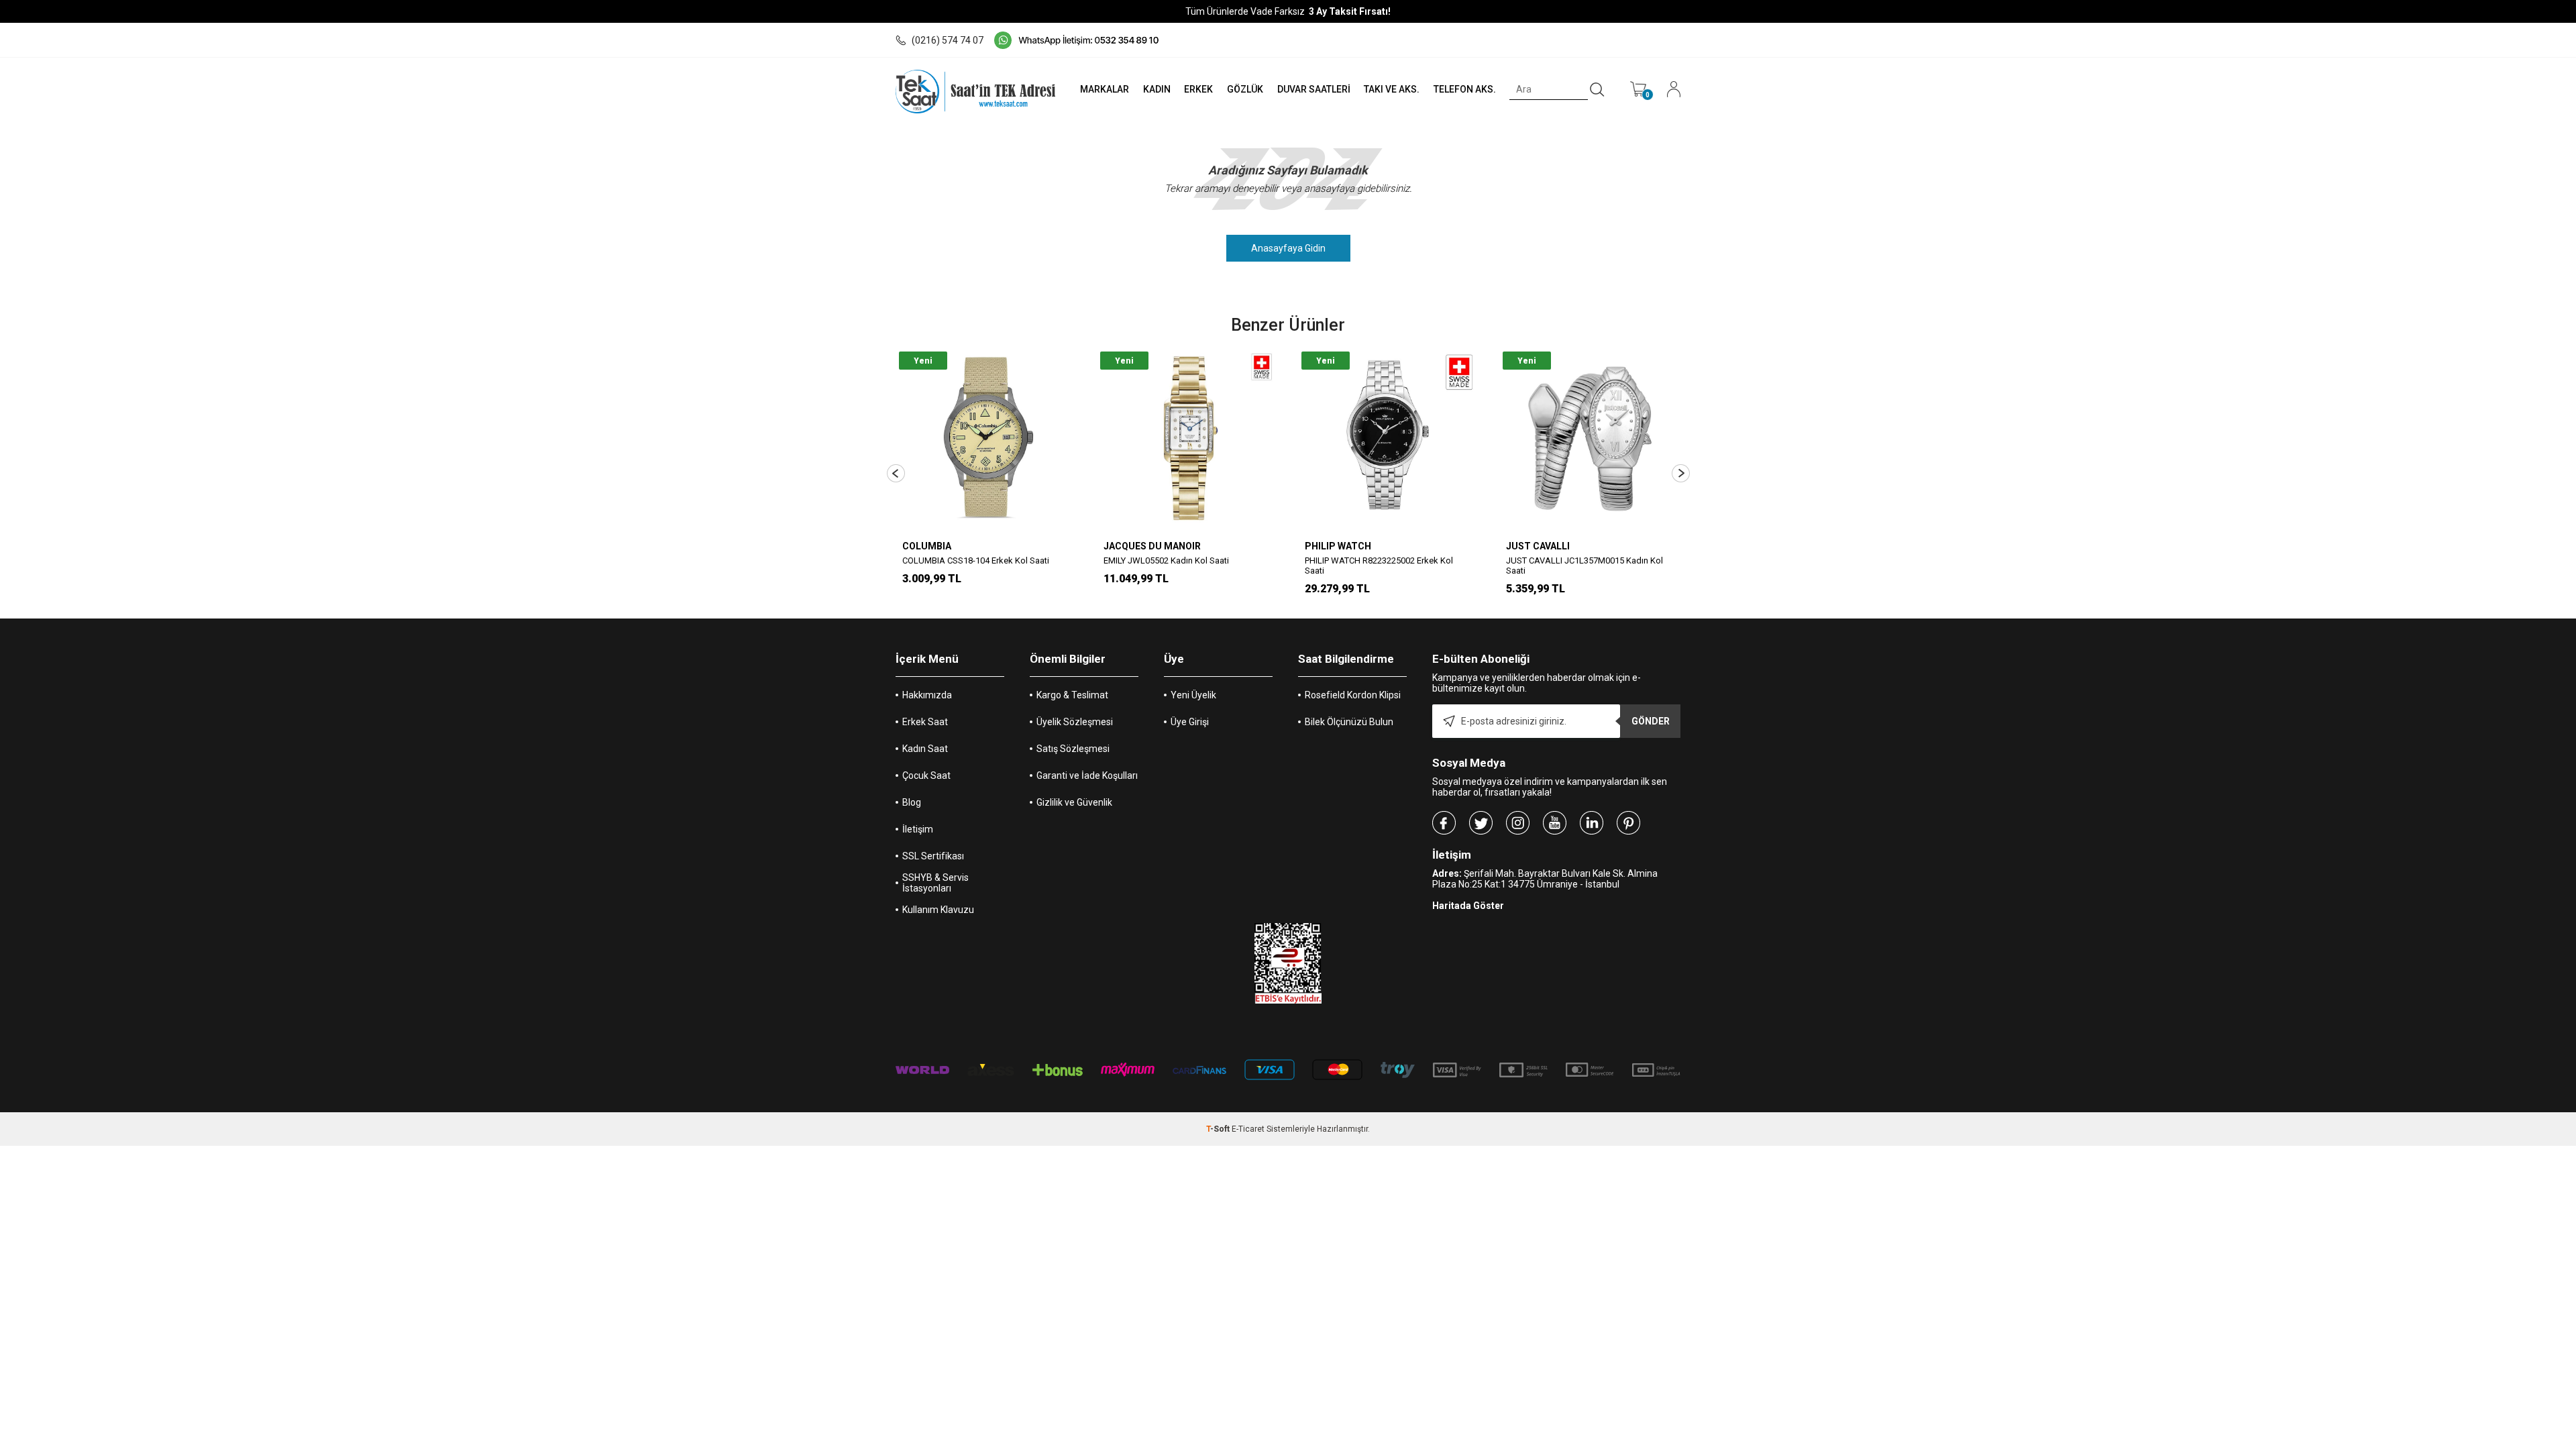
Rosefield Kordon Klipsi (1353, 695)
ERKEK (1198, 89)
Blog (912, 802)
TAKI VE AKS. (1392, 89)
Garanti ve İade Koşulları (1087, 775)
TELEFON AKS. (1465, 89)
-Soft (1219, 1129)
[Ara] (1597, 90)
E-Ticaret (1248, 1129)
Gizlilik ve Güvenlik (1074, 802)
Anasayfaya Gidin (1288, 248)
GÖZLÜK (1245, 89)
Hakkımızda (927, 695)
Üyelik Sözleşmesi (1075, 722)
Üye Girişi (1190, 722)
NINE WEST (1616, 546)
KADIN (1157, 89)
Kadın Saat (925, 749)
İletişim (918, 829)
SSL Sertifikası (933, 856)
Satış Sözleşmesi (1073, 749)
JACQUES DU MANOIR (1036, 546)
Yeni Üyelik (1193, 695)
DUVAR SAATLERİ (1314, 89)
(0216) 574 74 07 (948, 40)
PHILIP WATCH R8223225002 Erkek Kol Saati (1263, 566)
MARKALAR (1105, 89)
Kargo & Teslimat (1072, 695)
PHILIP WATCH (1222, 546)
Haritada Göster (1468, 906)
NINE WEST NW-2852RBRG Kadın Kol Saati (1673, 560)
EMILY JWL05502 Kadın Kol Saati (1050, 560)
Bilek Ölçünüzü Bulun (1349, 722)
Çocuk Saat (926, 775)
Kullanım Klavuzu (938, 910)
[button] (896, 473)
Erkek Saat (925, 722)
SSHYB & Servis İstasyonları (935, 883)
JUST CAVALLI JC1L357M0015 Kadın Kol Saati (1468, 566)
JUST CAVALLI (1422, 546)
